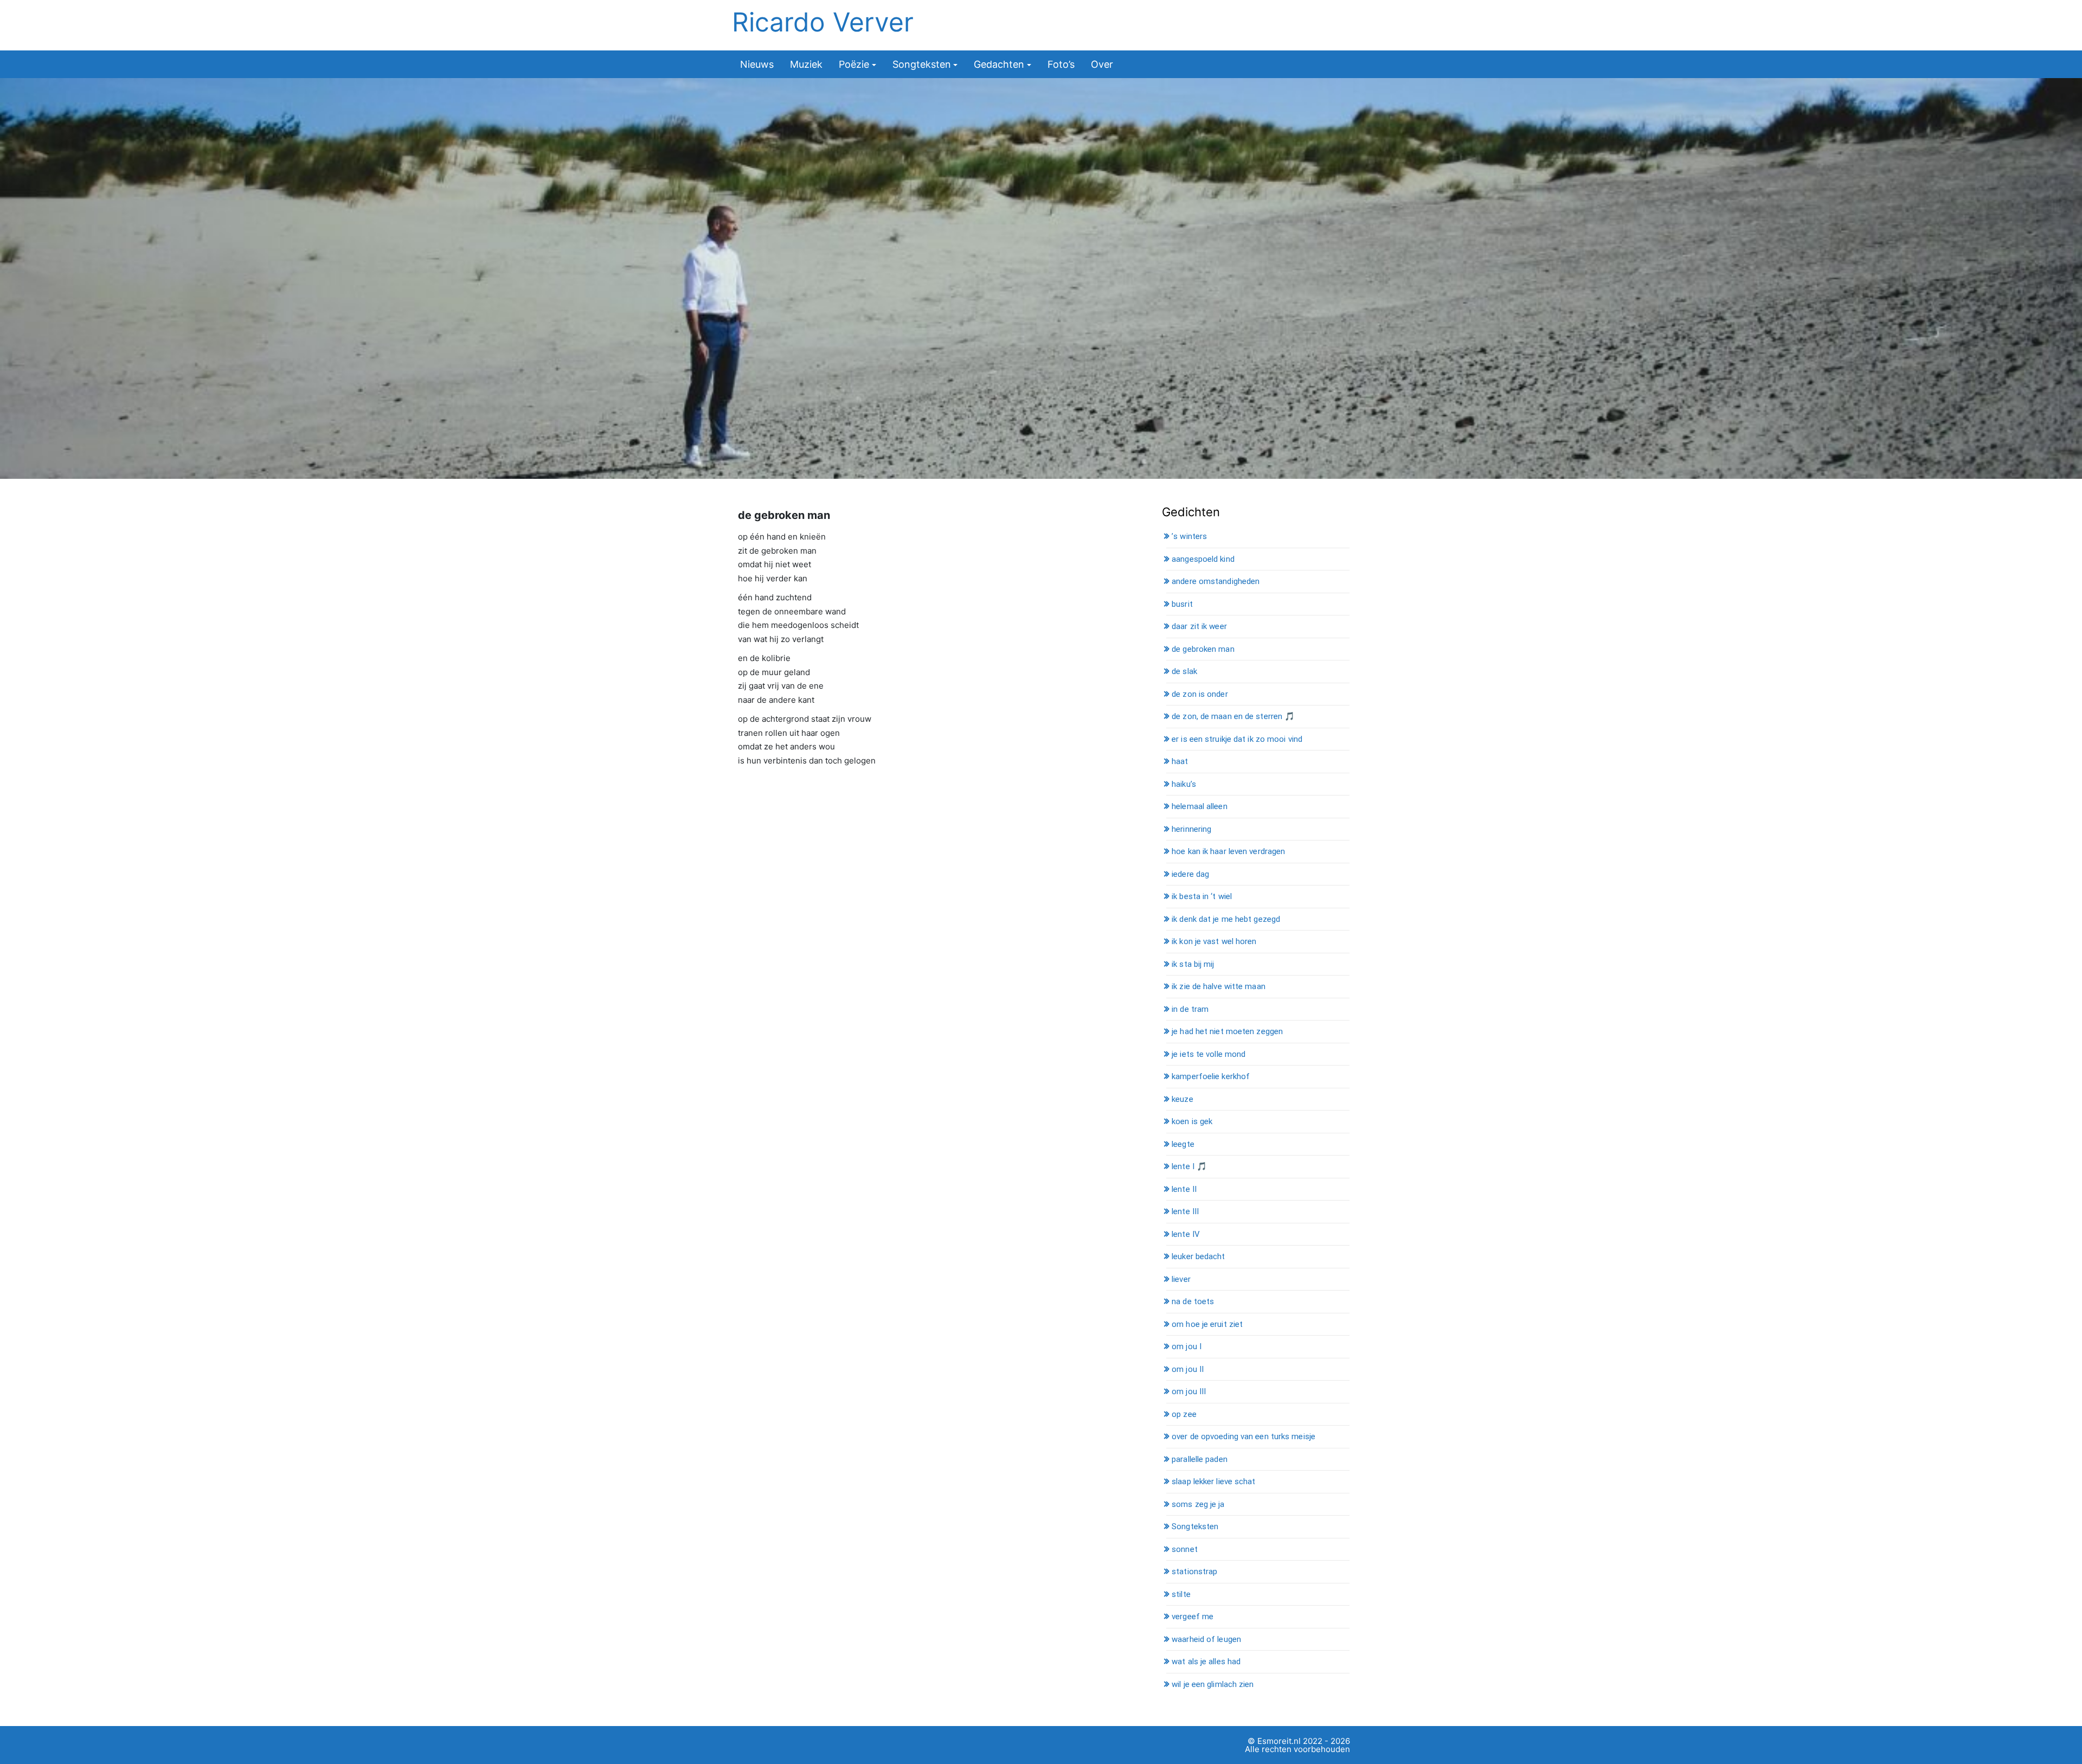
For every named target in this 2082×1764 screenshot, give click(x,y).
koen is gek (1192, 1121)
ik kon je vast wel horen (1214, 941)
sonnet (1185, 1549)
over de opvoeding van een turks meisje (1244, 1436)
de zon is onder (1200, 694)
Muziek (806, 64)
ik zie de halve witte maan (1219, 986)
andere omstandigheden (1216, 581)
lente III (1185, 1211)
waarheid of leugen (1206, 1639)
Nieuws (757, 64)
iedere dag (1190, 874)
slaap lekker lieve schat (1213, 1481)
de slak (1184, 671)
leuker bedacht (1198, 1256)
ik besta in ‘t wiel (1202, 896)
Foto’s (1061, 64)
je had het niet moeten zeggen (1227, 1031)
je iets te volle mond (1209, 1054)
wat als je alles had (1206, 1662)
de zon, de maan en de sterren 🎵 (1233, 716)
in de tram (1190, 1009)
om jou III (1189, 1391)
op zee (1184, 1414)
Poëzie (854, 64)
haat (1180, 761)
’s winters (1189, 536)
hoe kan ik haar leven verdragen (1228, 851)
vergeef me (1193, 1617)
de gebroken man (1203, 649)
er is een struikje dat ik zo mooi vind (1237, 739)
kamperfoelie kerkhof (1211, 1076)
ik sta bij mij (1193, 964)
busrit (1182, 604)
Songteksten (922, 64)
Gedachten (999, 64)
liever (1181, 1279)
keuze (1183, 1099)
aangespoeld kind (1203, 559)
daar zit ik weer (1199, 626)
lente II (1184, 1189)
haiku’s (1184, 784)
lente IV (1186, 1234)
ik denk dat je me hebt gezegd (1226, 919)
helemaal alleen (1200, 806)
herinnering (1191, 829)
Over (1102, 64)
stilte (1181, 1594)
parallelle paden (1200, 1459)
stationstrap (1194, 1571)
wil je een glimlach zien (1213, 1684)
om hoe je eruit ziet (1207, 1324)
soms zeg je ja (1198, 1504)
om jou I (1187, 1346)
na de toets (1193, 1301)
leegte (1183, 1144)
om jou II (1188, 1369)
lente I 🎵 (1189, 1166)
